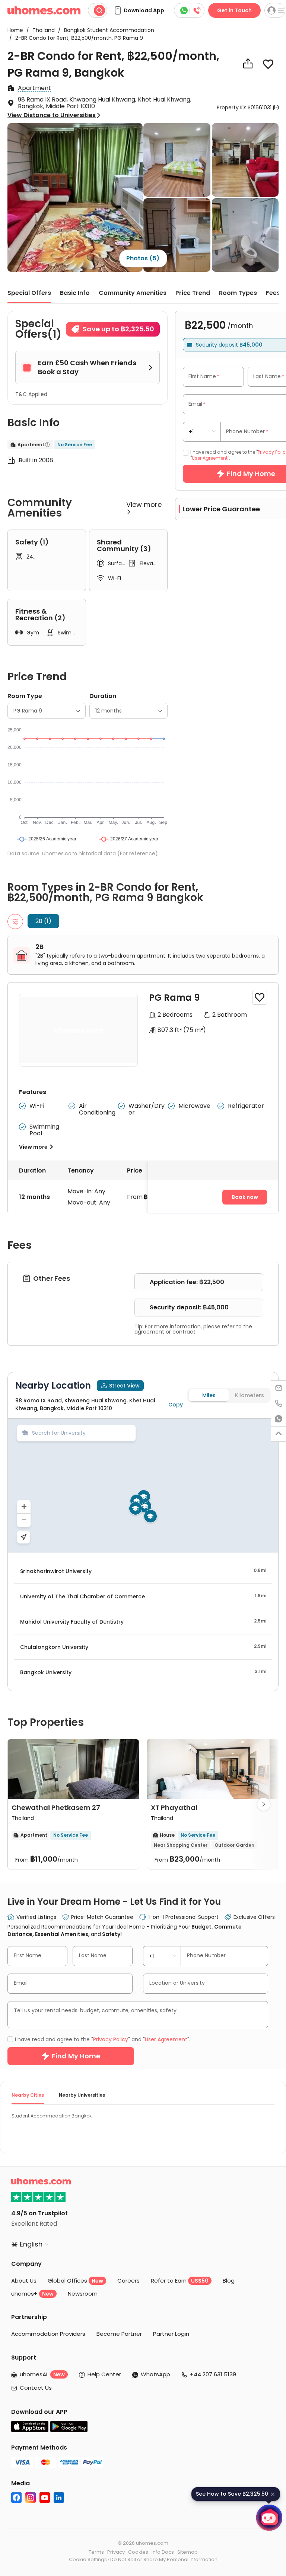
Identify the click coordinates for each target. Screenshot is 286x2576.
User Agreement (147, 1343)
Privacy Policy (99, 1343)
